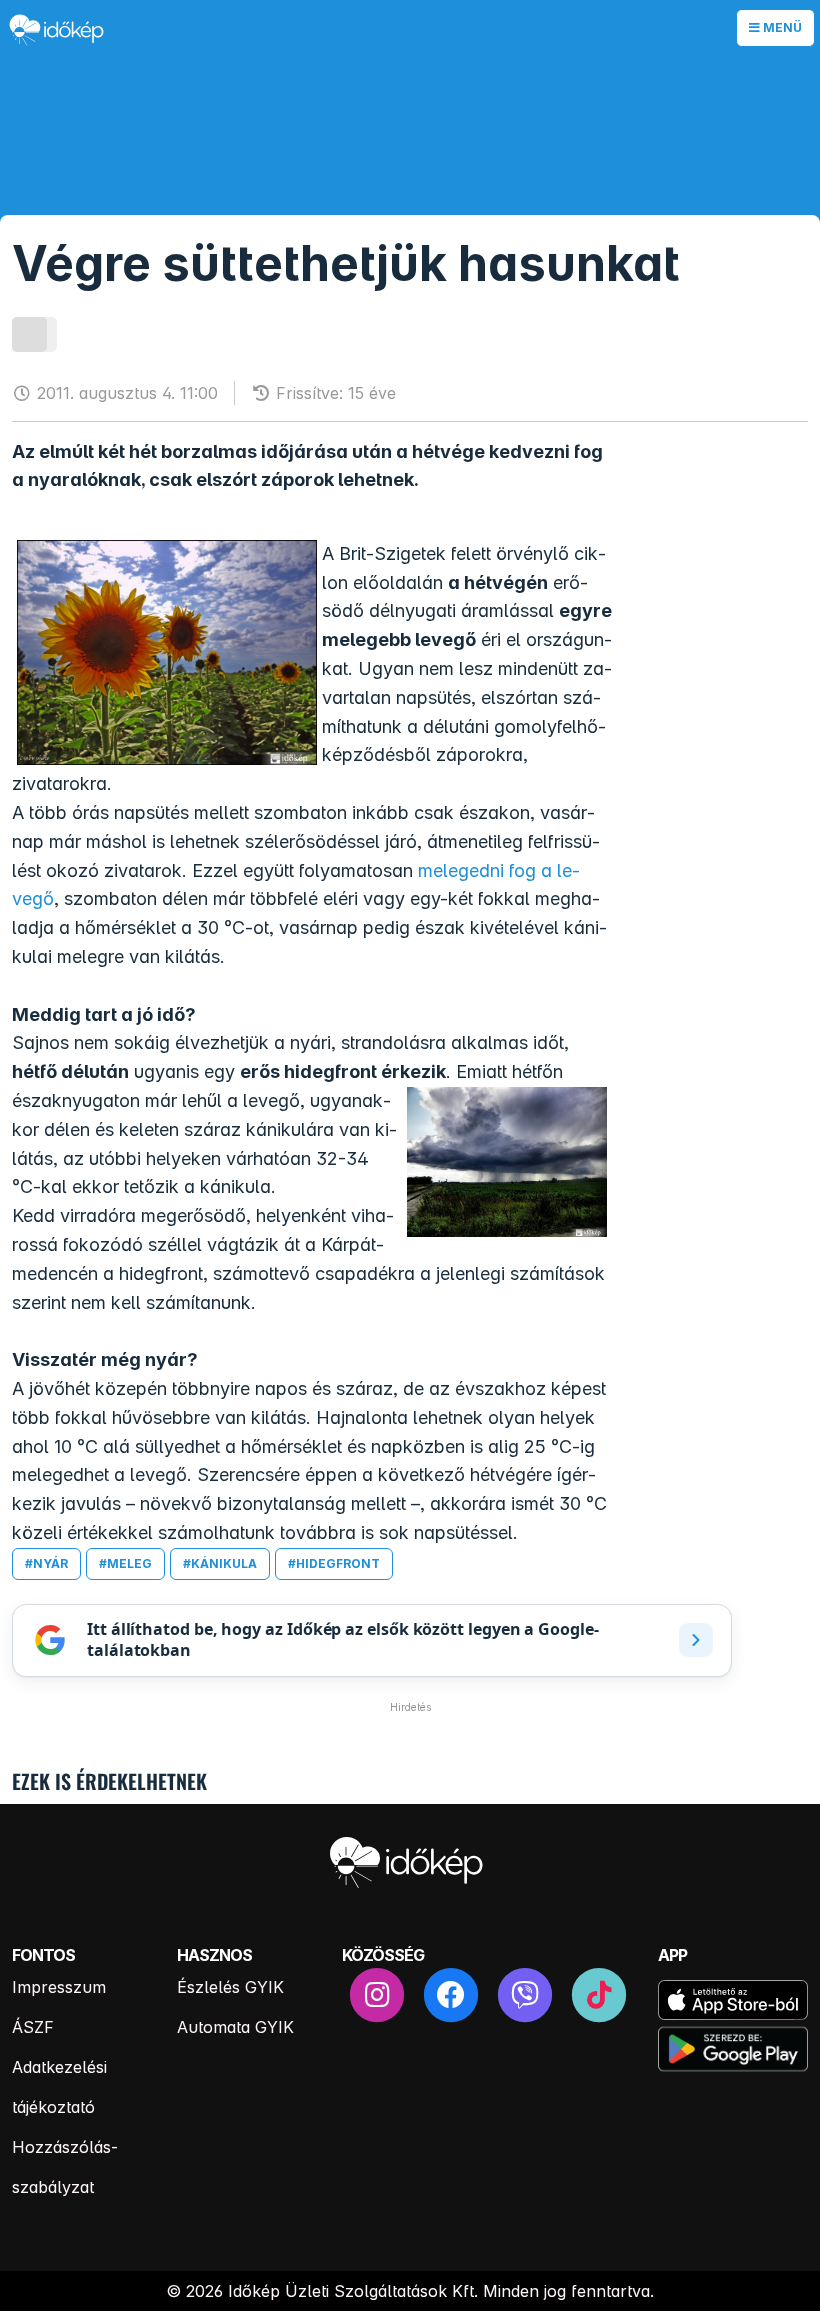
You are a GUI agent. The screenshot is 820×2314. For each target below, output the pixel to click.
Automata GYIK (235, 2027)
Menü (781, 27)
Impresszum (59, 1987)
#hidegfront (334, 1563)
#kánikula (220, 1563)
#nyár (46, 1563)
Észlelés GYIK (230, 1987)
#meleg (125, 1563)
